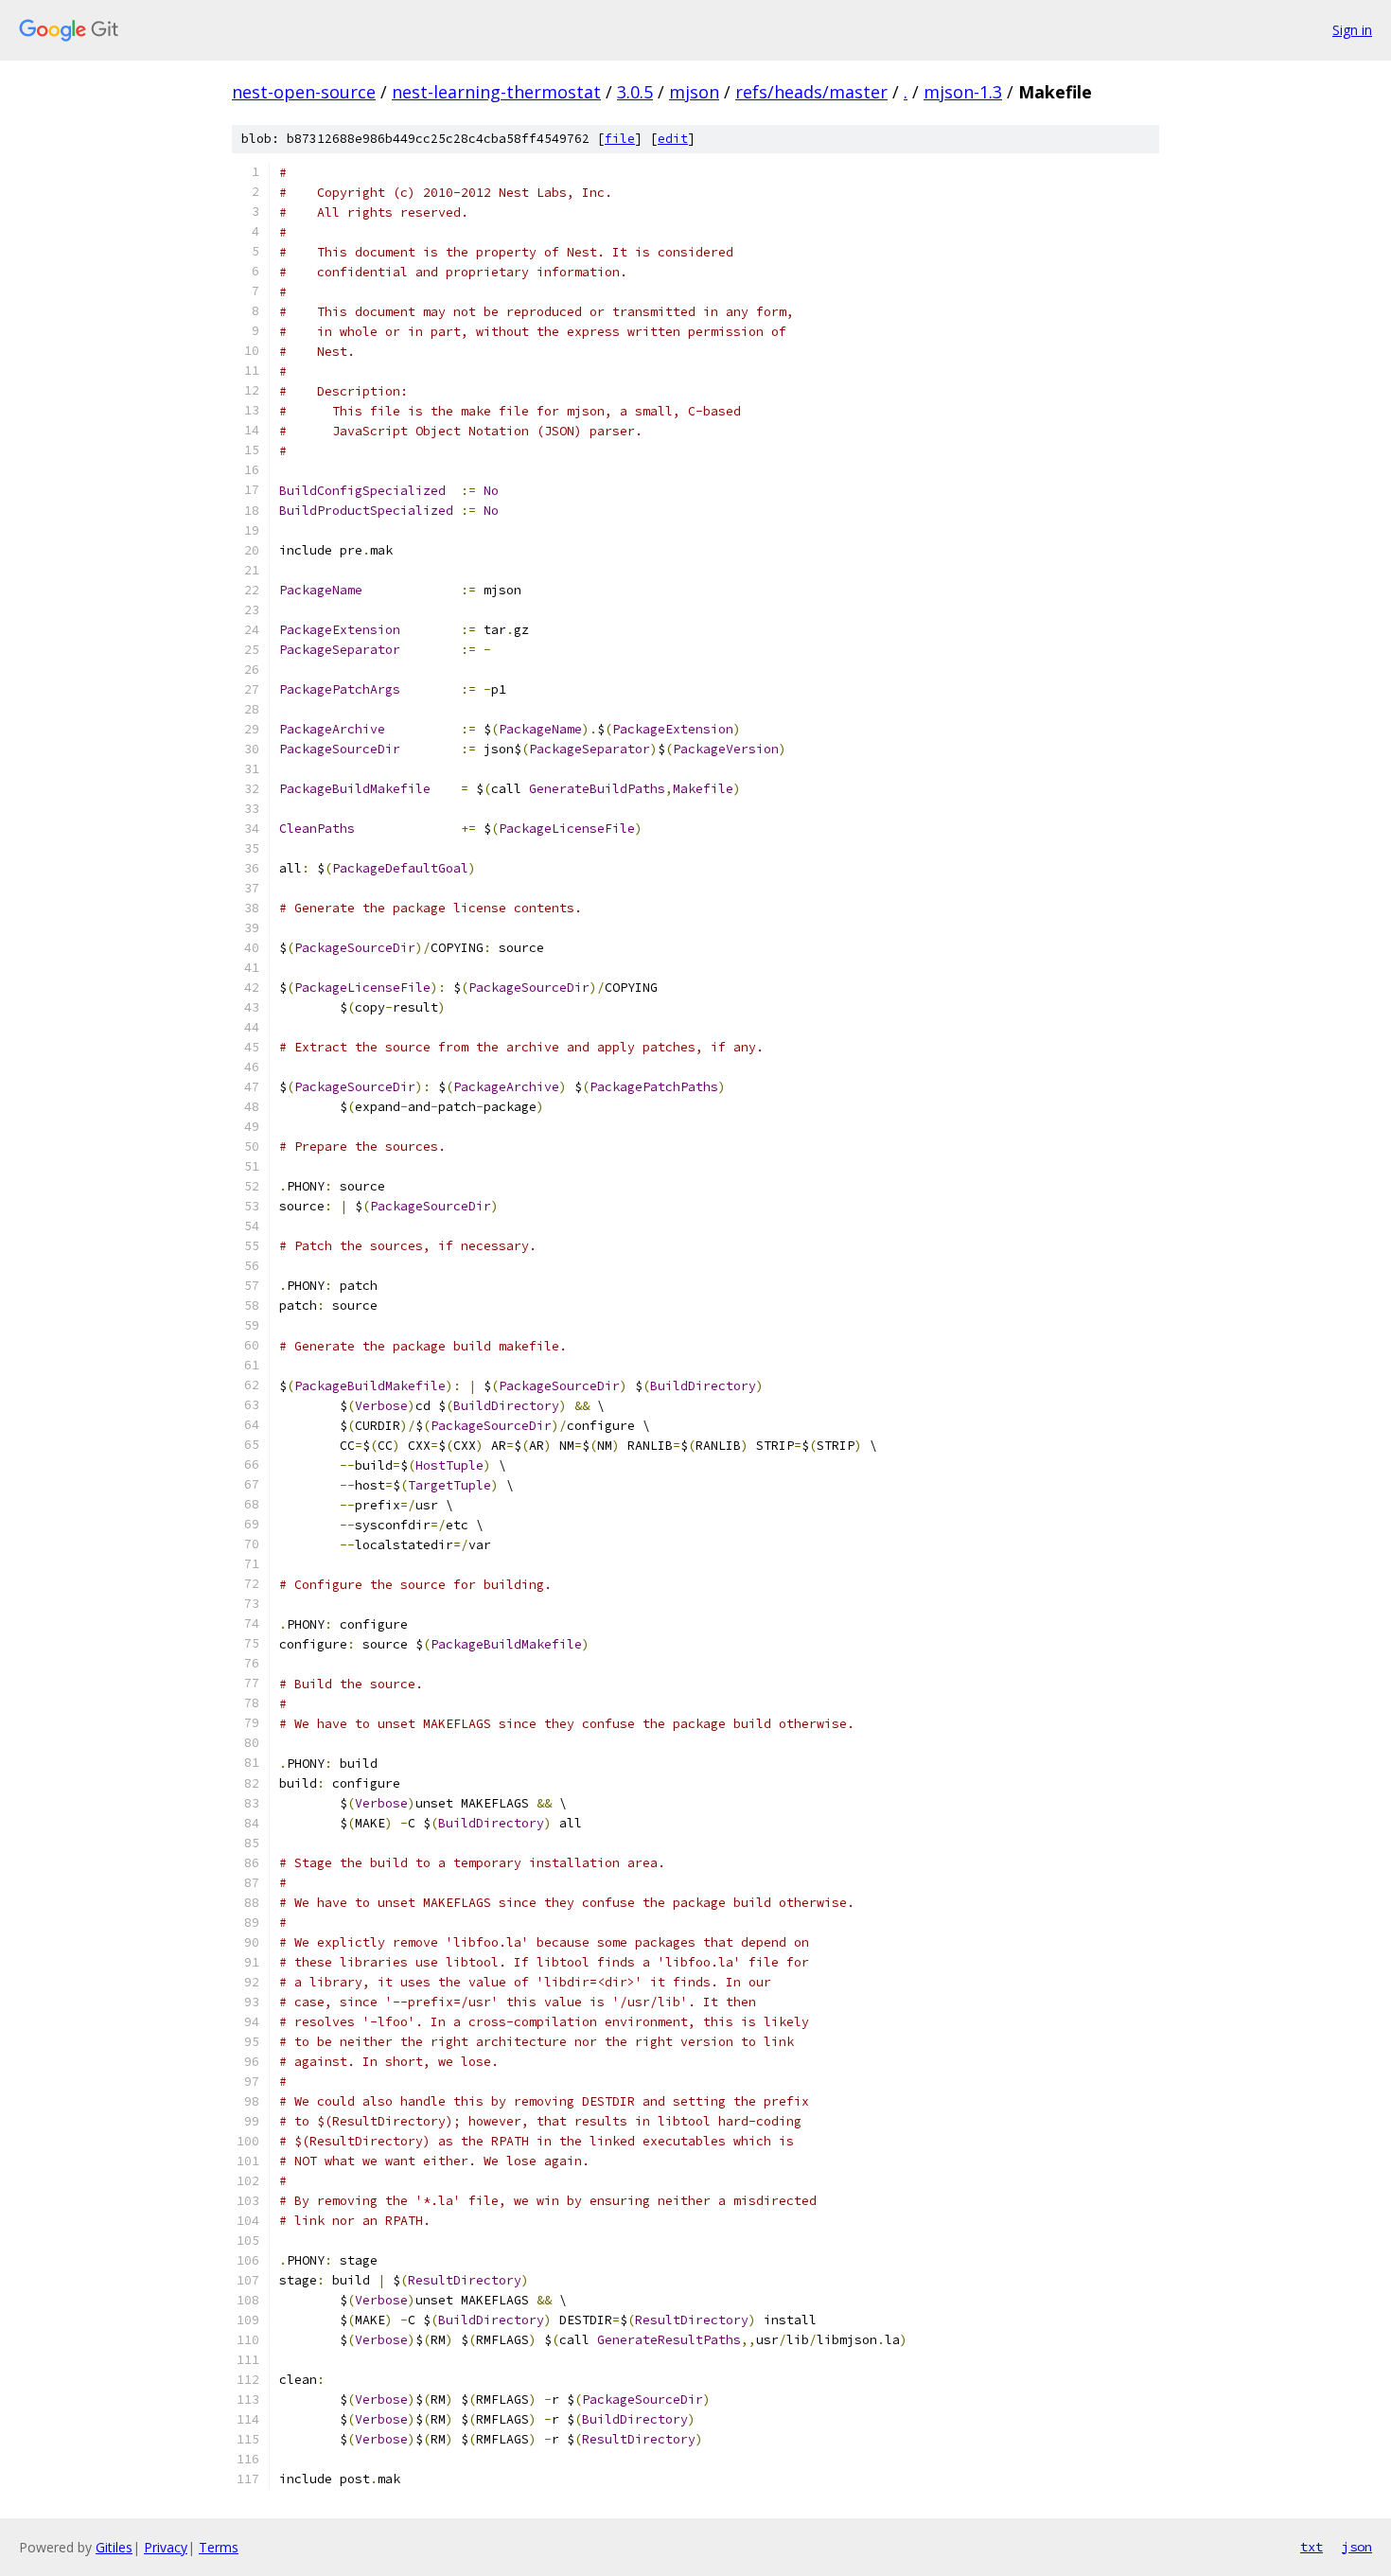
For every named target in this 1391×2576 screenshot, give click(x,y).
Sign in (1352, 30)
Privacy (166, 2547)
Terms (219, 2547)
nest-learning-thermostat (496, 92)
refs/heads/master (811, 92)
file (620, 139)
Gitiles (114, 2547)
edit (673, 139)
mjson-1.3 (963, 92)
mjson (694, 92)
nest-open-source (304, 92)
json (1357, 2547)
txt (1312, 2547)
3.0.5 (635, 92)
